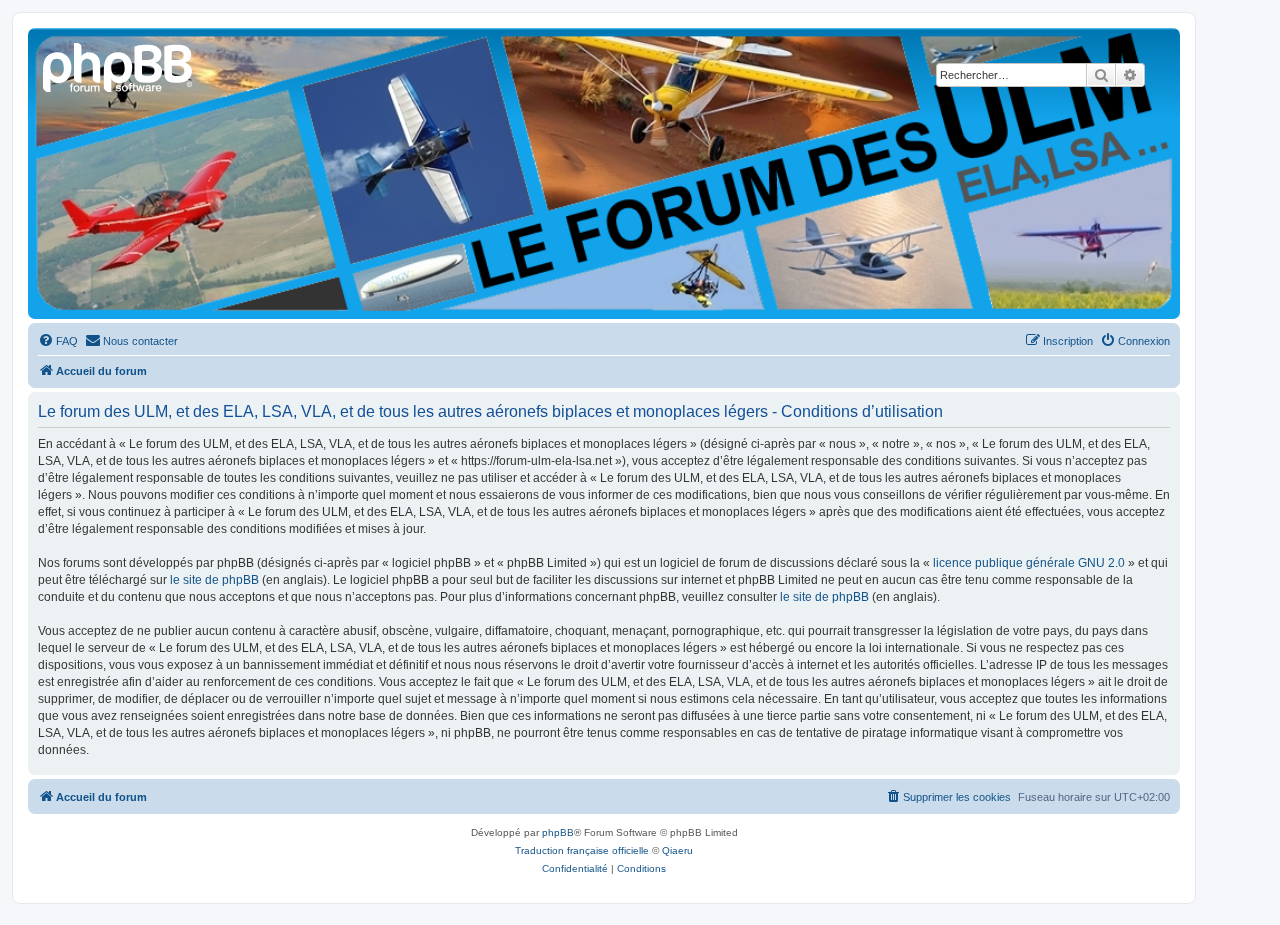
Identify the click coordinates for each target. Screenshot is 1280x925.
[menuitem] (58, 341)
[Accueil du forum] (119, 65)
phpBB (558, 832)
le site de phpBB (214, 580)
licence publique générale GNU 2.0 (1029, 563)
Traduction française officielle (582, 850)
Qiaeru (677, 850)
